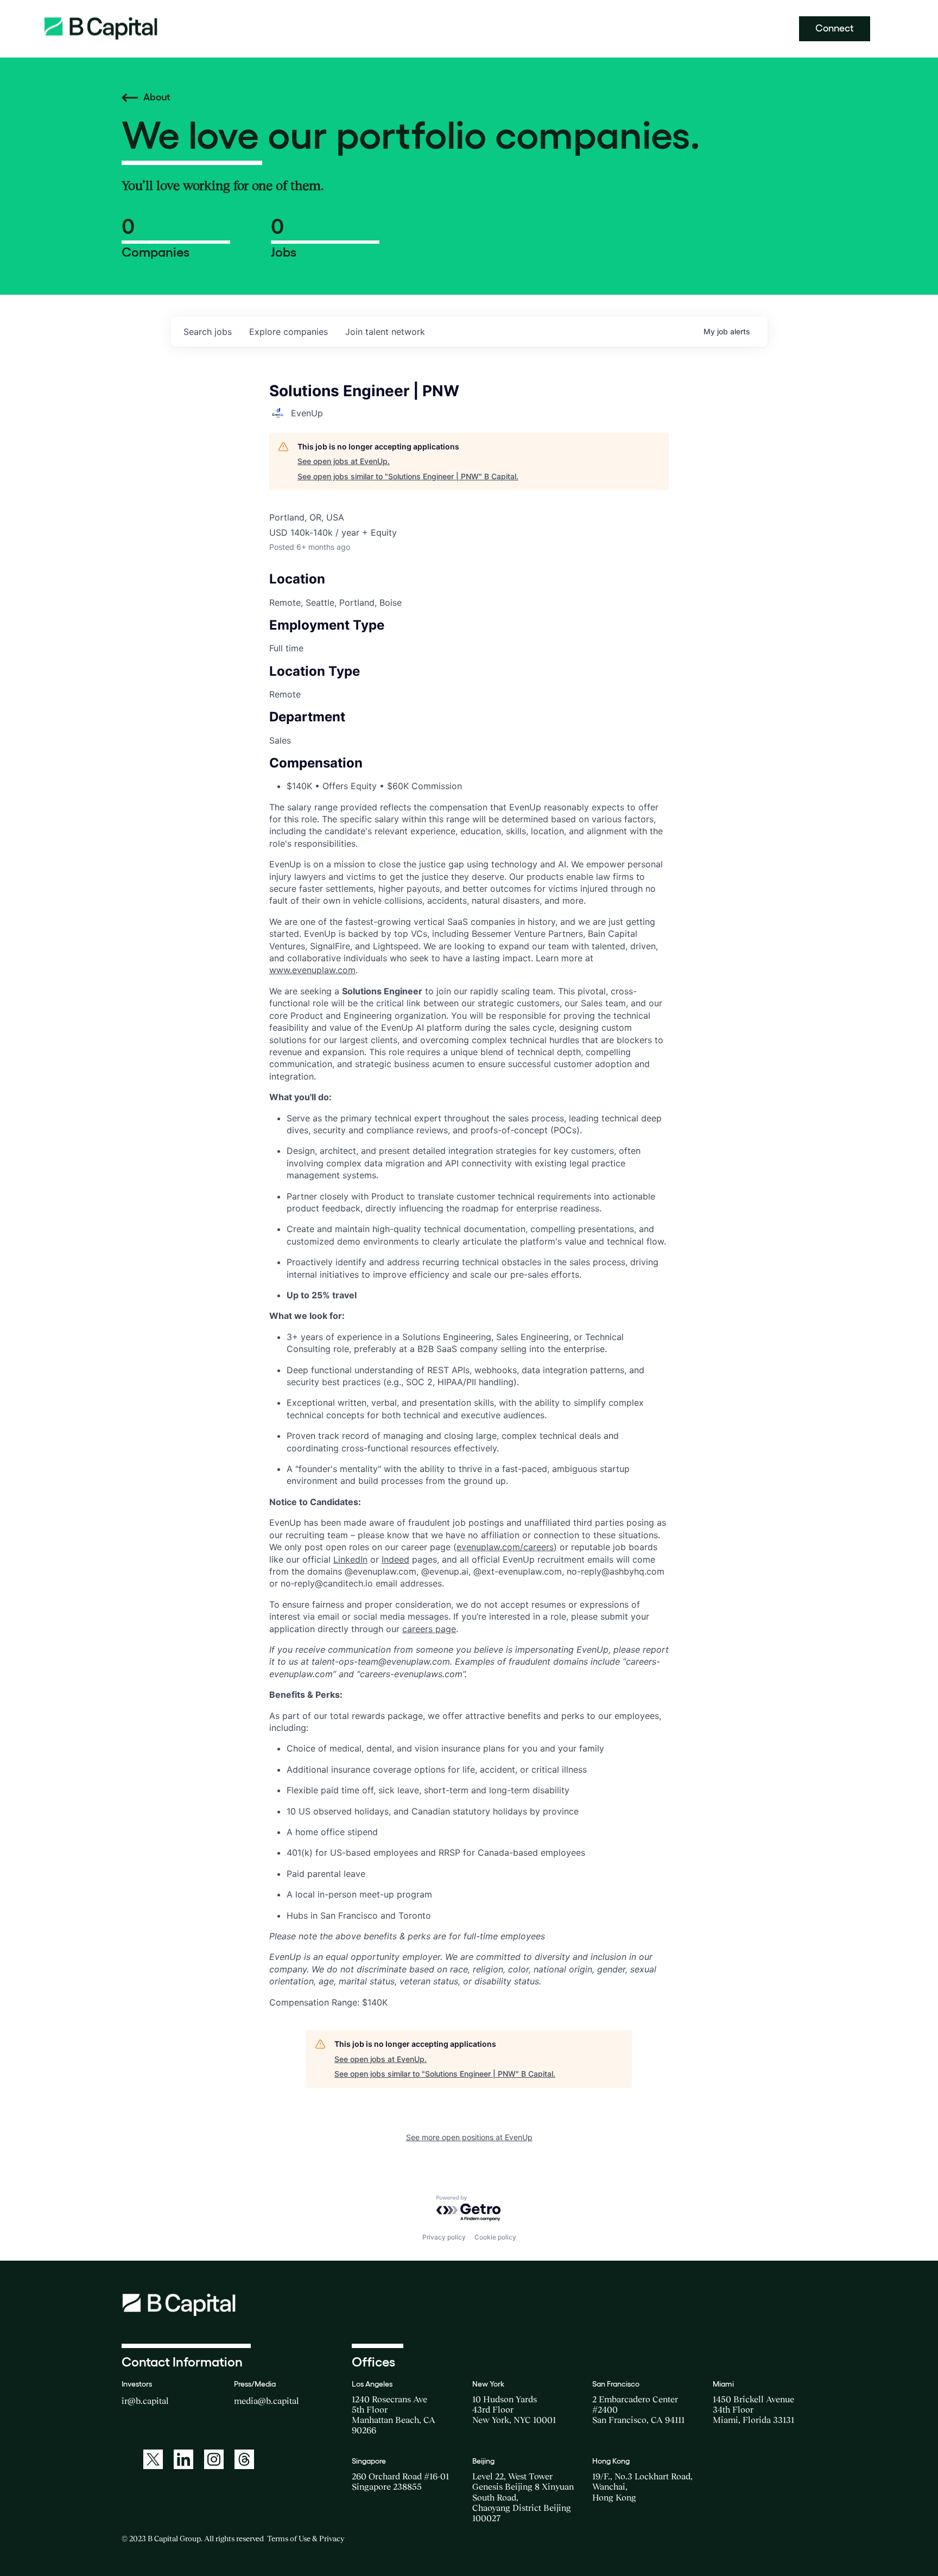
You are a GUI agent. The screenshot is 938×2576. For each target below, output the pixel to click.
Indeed (395, 1559)
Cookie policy (495, 2237)
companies (289, 332)
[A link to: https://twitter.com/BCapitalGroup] (153, 2459)
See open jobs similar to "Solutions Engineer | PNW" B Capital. (408, 476)
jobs (208, 332)
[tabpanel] (469, 1433)
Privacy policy (444, 2237)
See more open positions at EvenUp (469, 2137)
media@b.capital (267, 2401)
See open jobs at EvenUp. (344, 461)
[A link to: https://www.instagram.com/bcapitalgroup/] (214, 2459)
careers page (429, 1629)
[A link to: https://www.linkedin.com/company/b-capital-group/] (183, 2459)
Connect (835, 28)
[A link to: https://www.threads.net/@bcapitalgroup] (244, 2459)
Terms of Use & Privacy (306, 2539)
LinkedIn (350, 1559)
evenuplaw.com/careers (505, 1547)
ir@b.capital (145, 2401)
